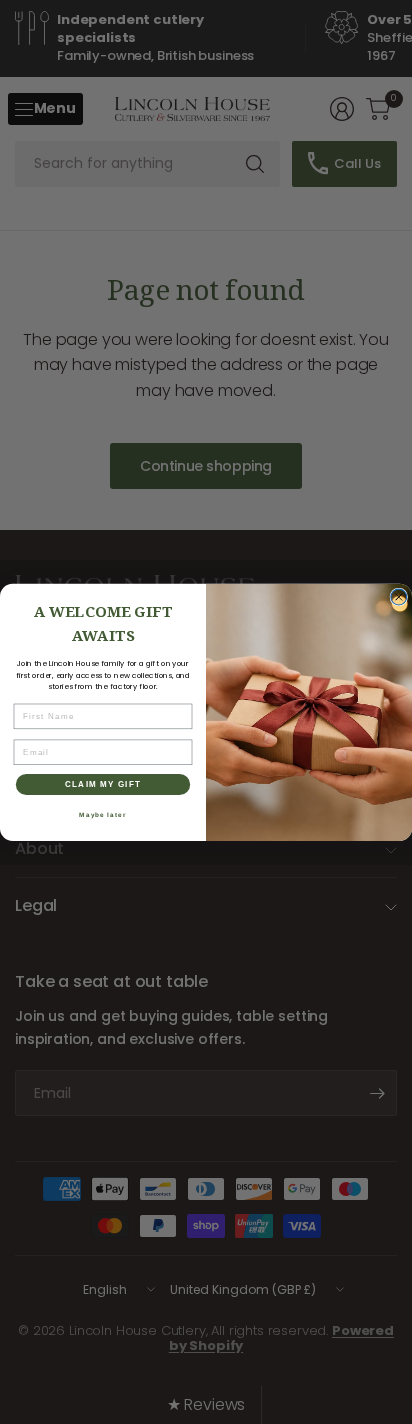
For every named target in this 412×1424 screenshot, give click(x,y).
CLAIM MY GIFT (103, 783)
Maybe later (102, 813)
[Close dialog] (399, 597)
